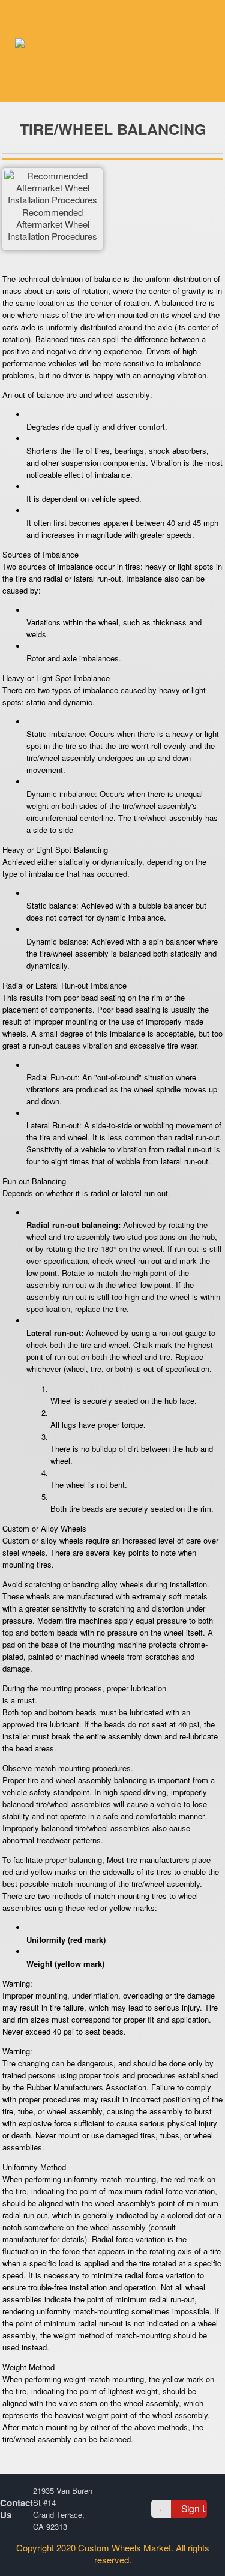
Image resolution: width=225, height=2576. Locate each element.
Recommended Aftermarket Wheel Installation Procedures (52, 224)
